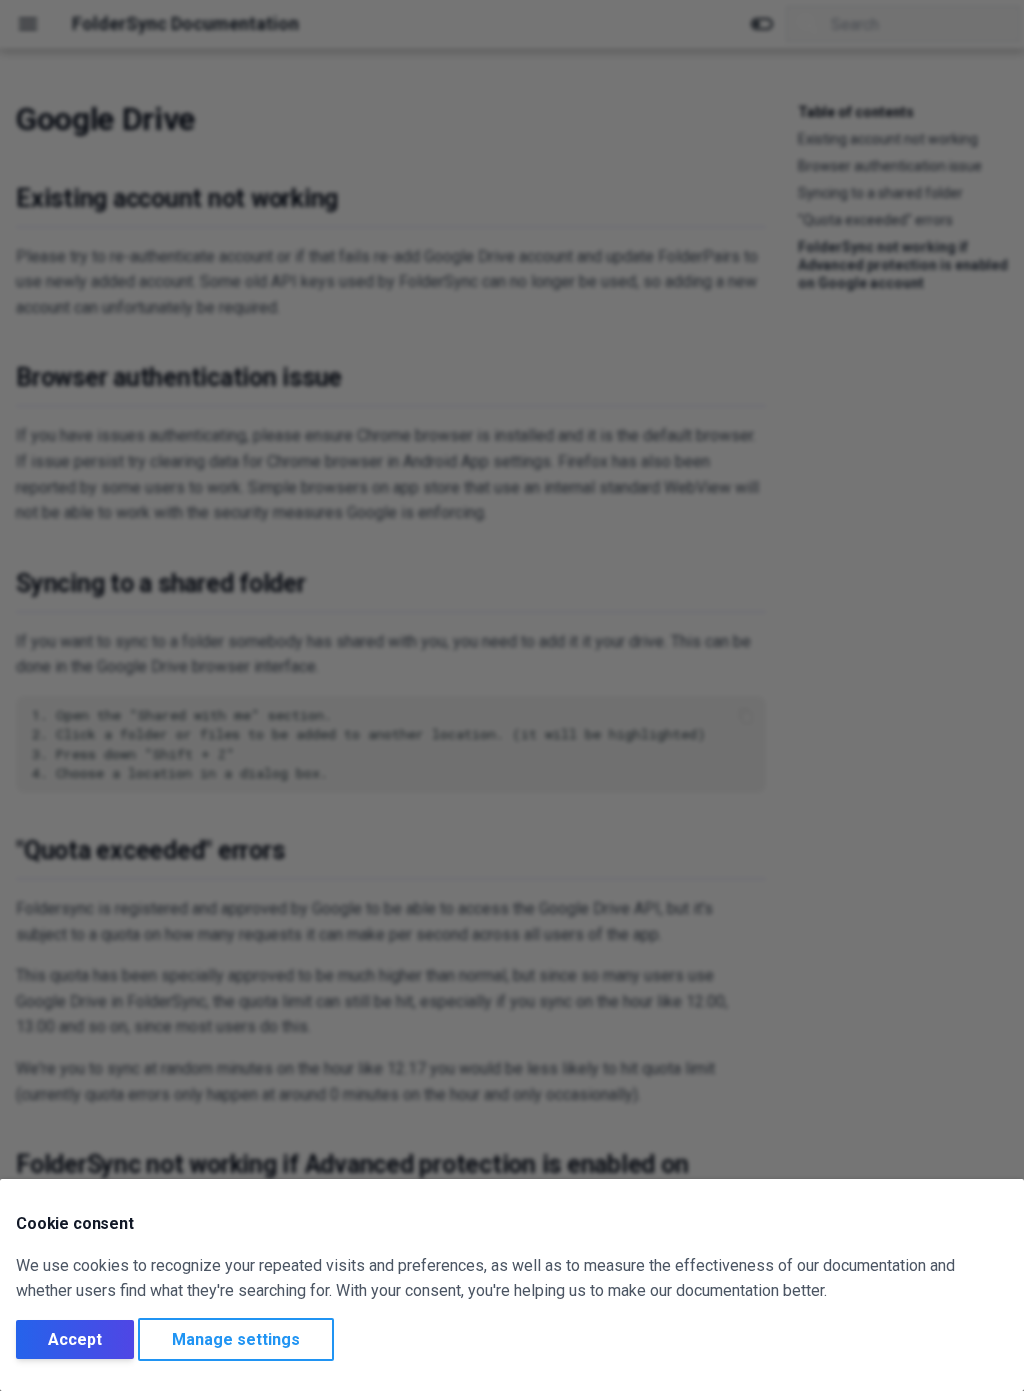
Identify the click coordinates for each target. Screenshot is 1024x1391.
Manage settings (236, 1339)
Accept (75, 1339)
